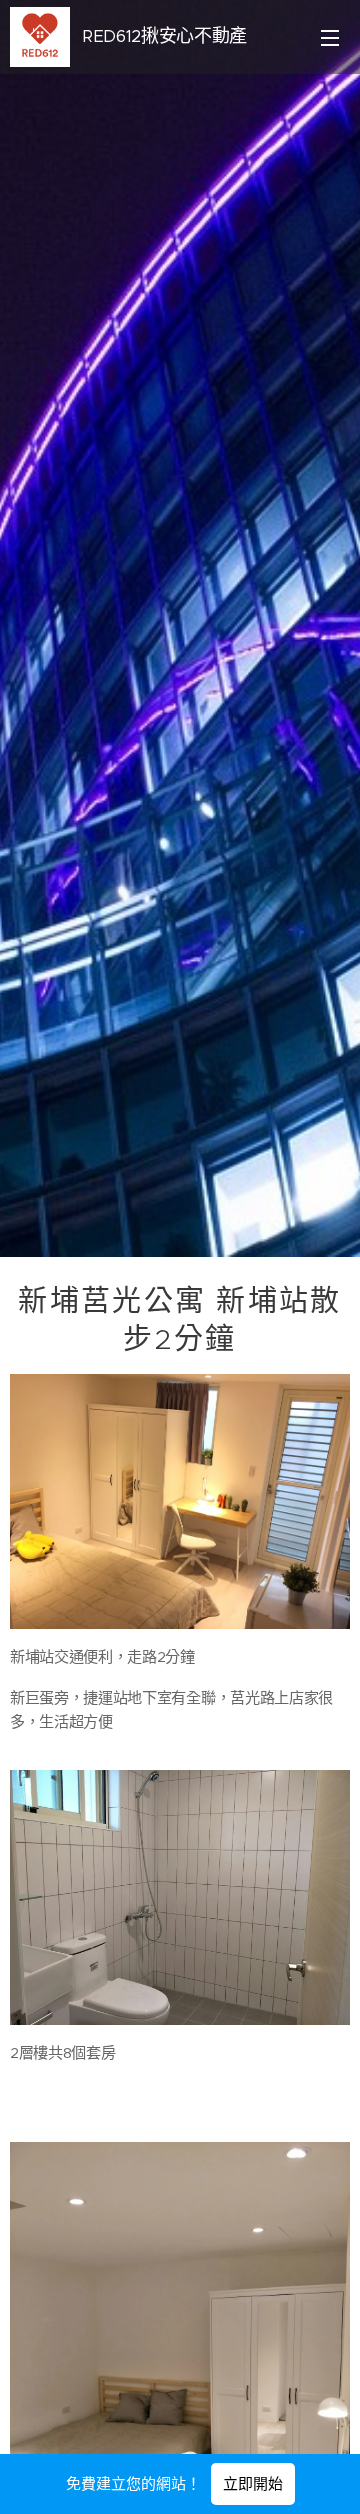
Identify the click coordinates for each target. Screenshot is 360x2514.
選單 (330, 37)
